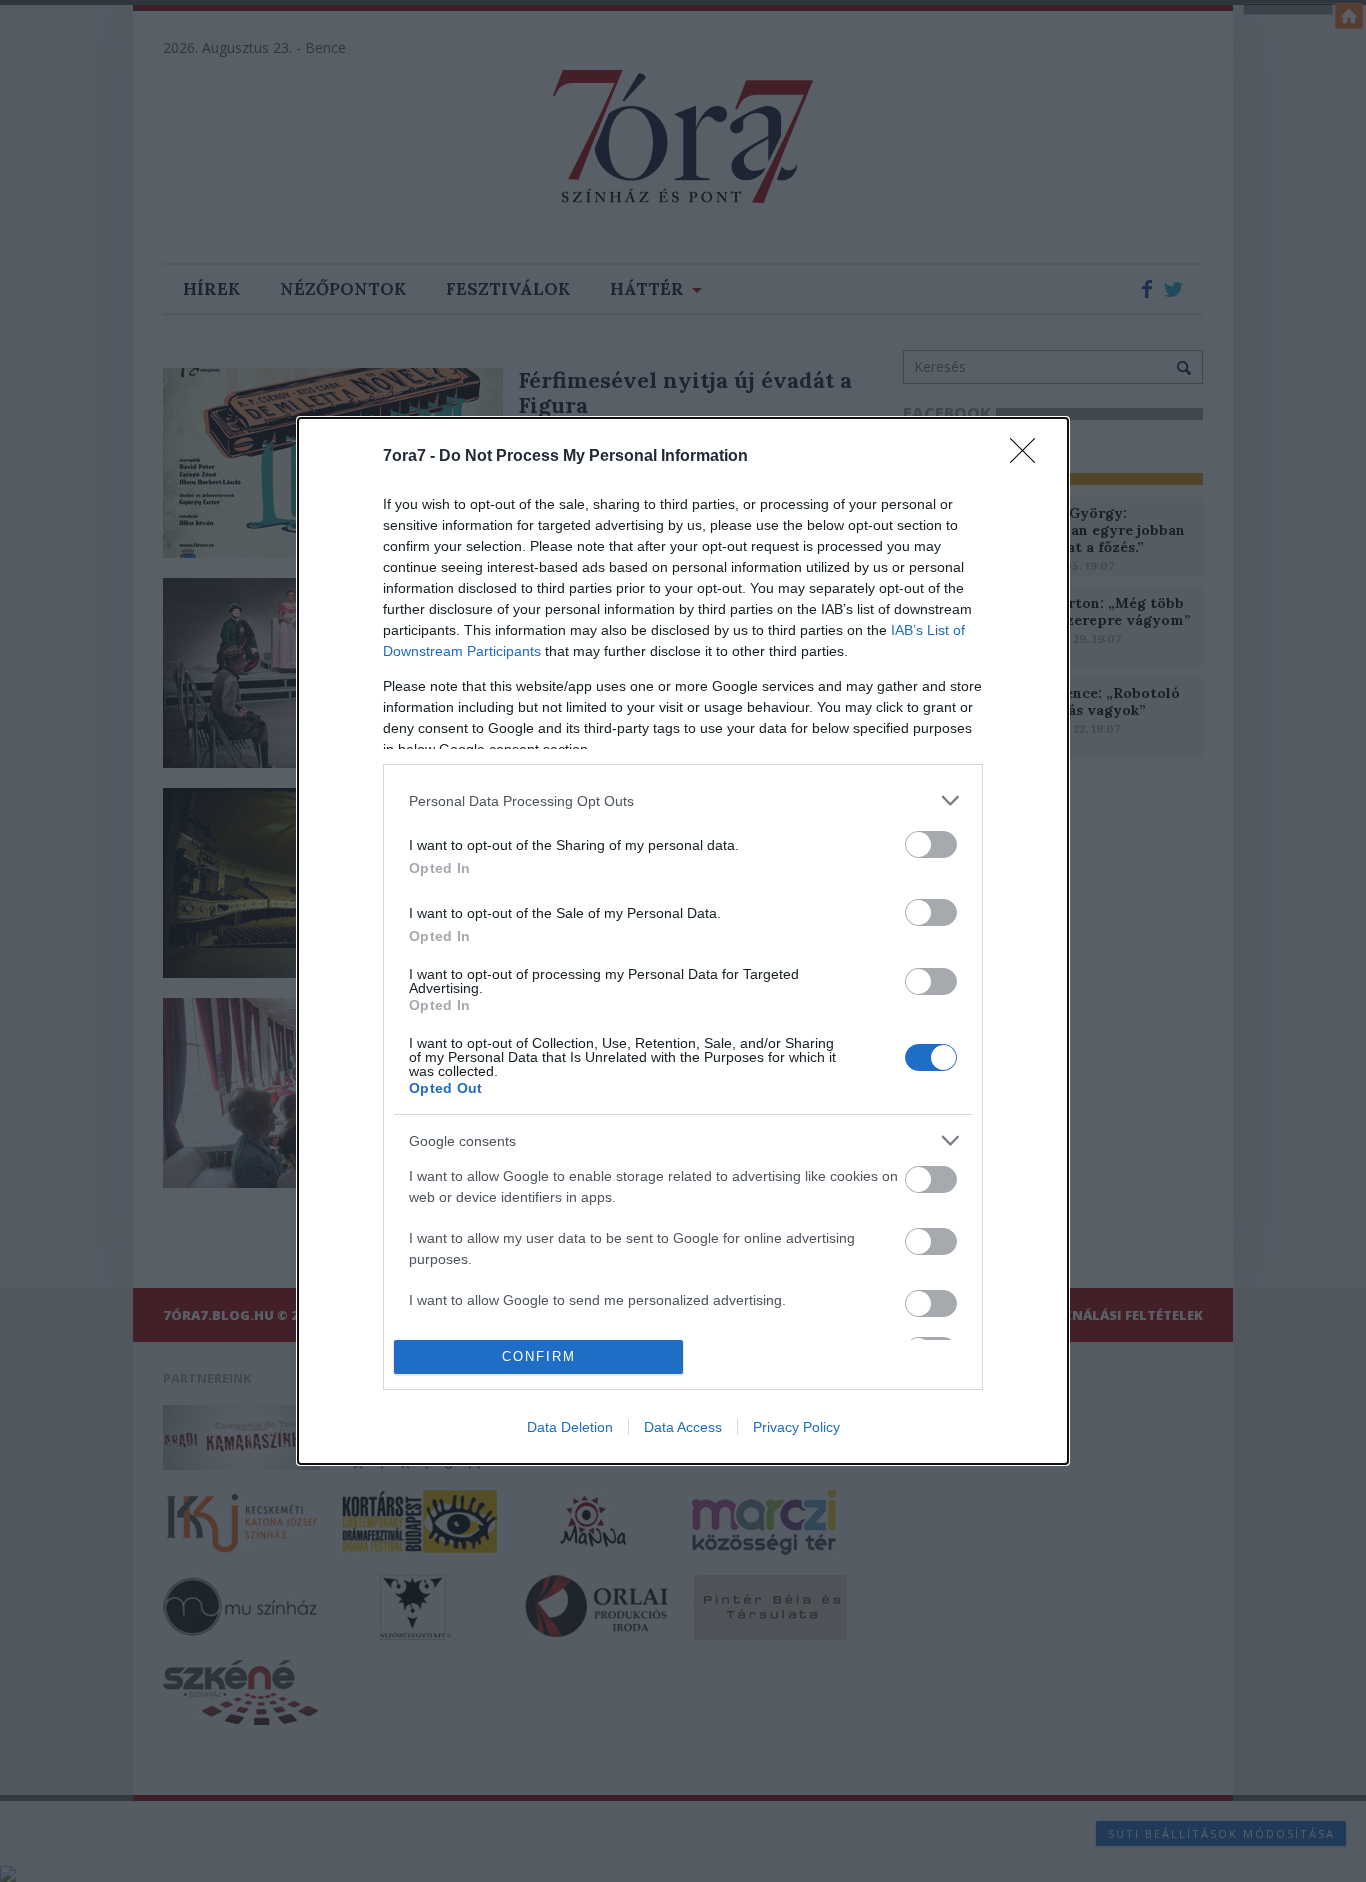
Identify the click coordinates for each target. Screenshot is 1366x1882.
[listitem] (683, 800)
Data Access (683, 1427)
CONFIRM (539, 1356)
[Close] (1029, 457)
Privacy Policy (796, 1427)
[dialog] (683, 941)
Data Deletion (570, 1427)
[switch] (931, 844)
